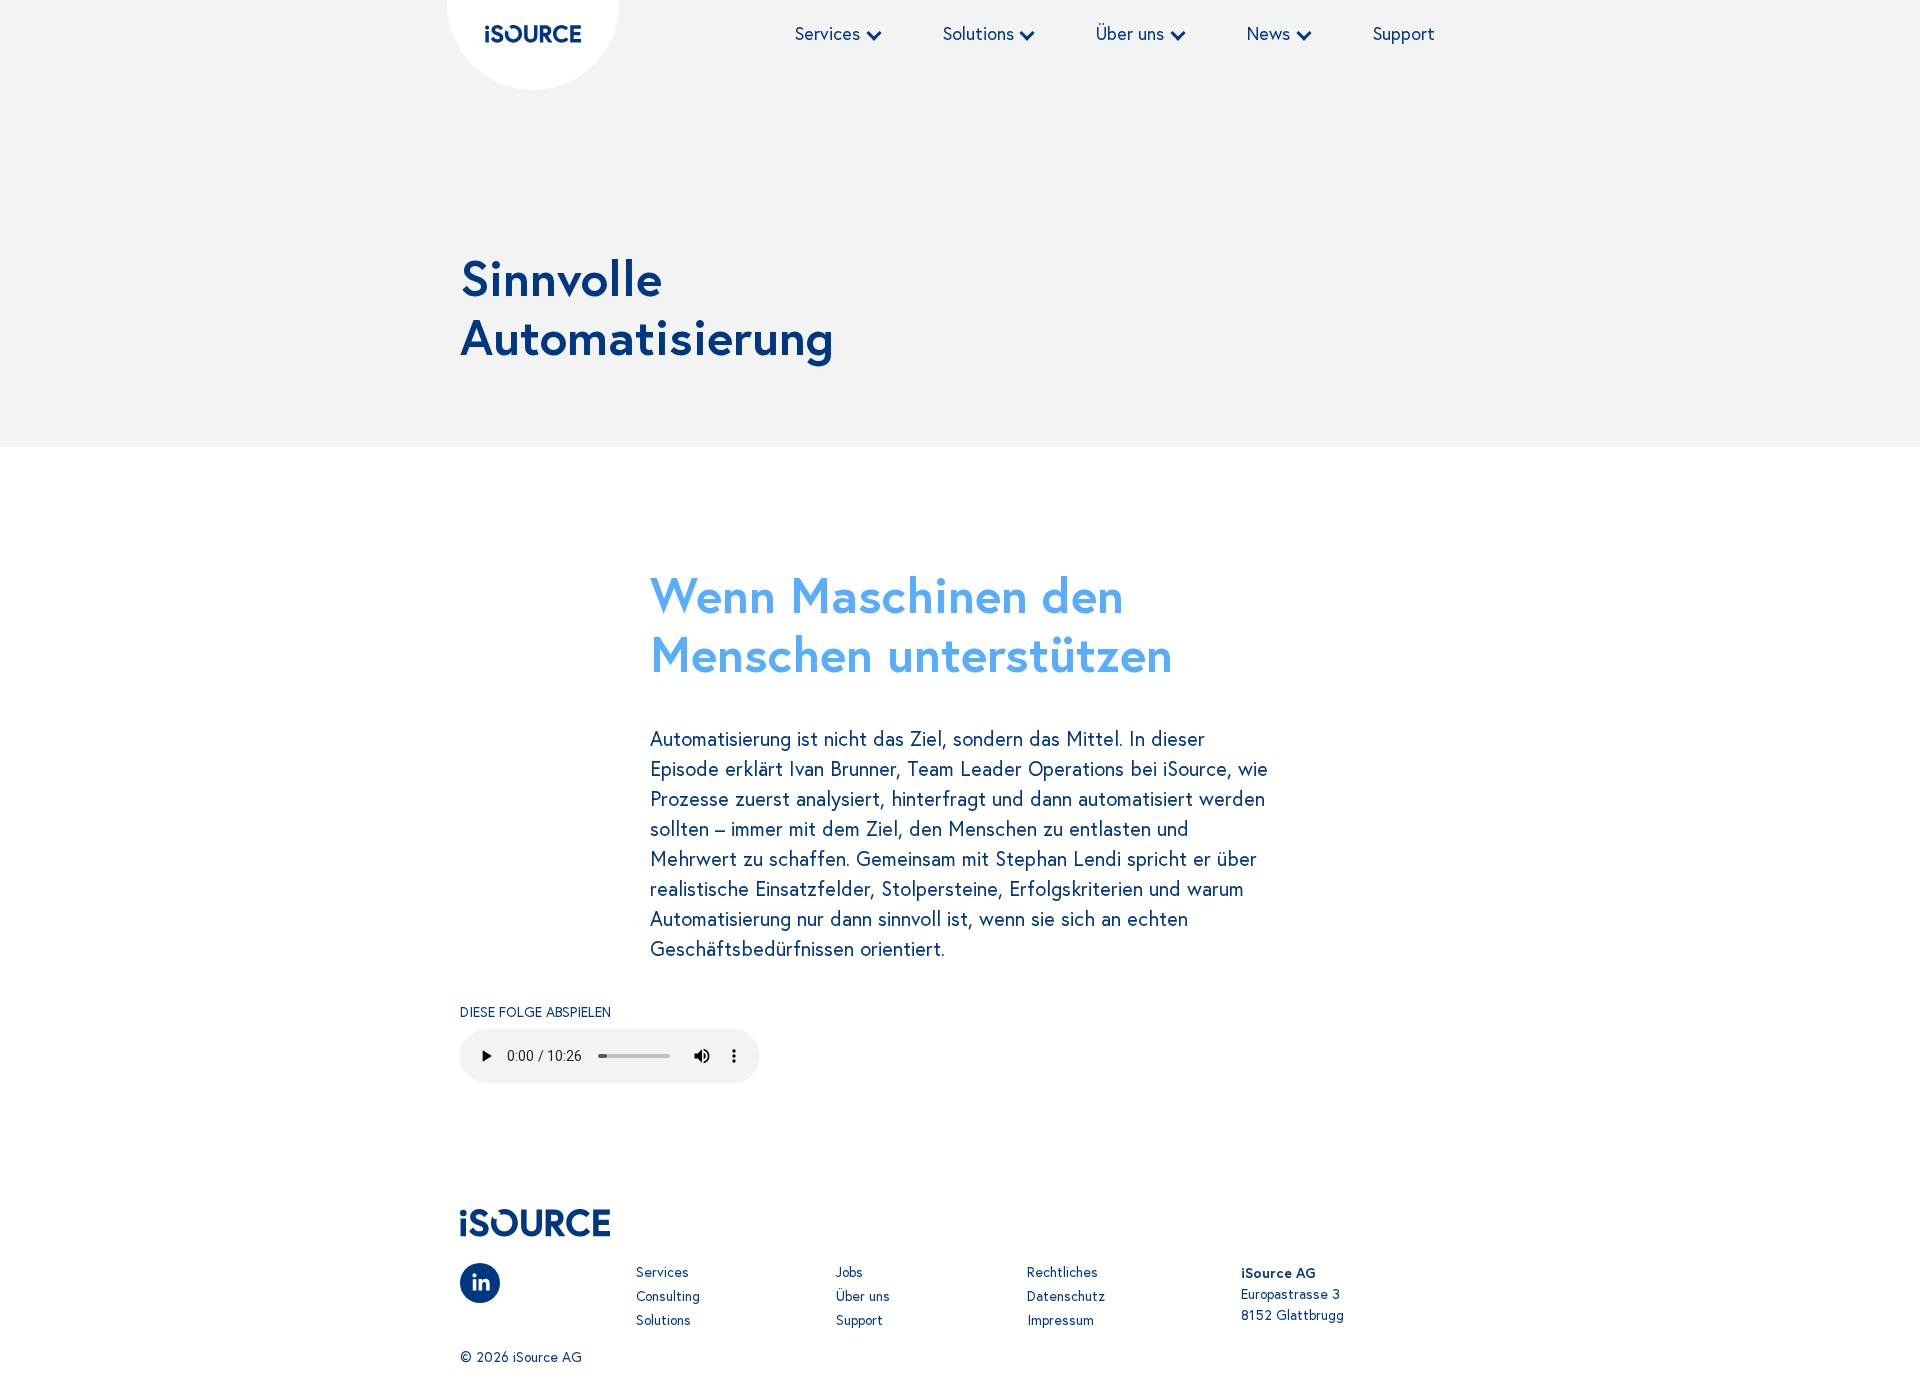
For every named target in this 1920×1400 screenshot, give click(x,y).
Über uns (1130, 33)
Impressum (1060, 1320)
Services (827, 33)
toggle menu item (874, 29)
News (1268, 33)
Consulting (668, 1296)
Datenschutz (1066, 1296)
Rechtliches (1062, 1272)
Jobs (849, 1272)
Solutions (978, 33)
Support (1404, 33)
